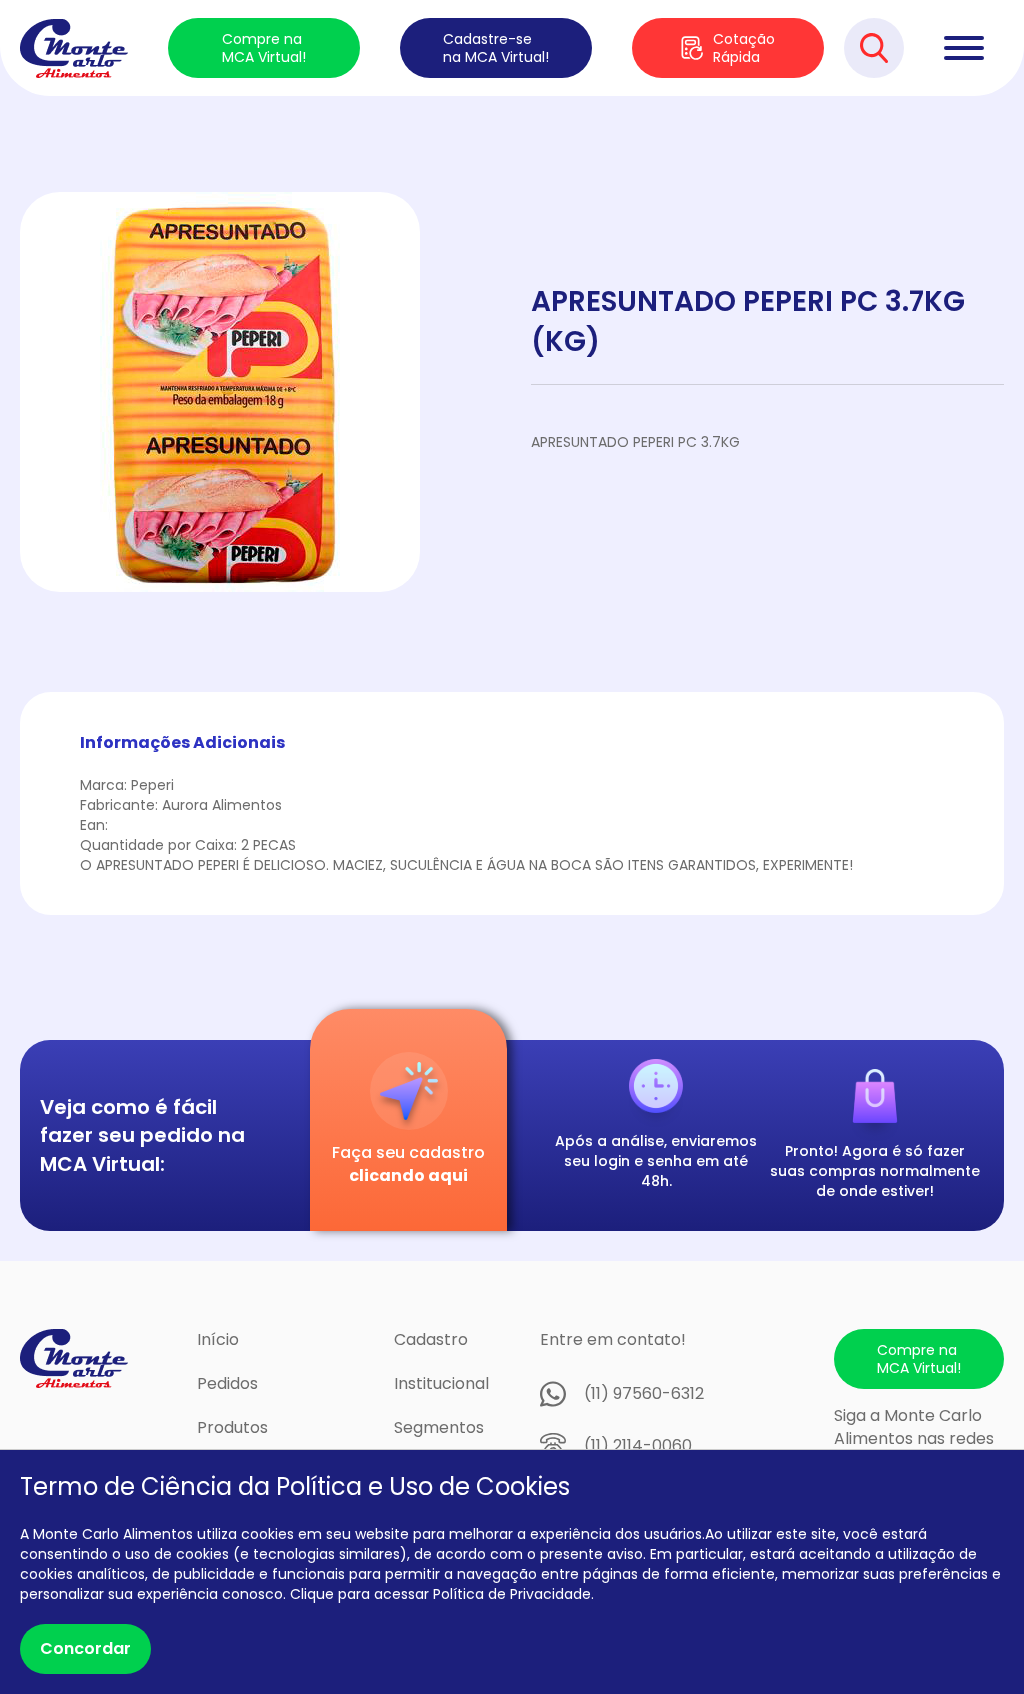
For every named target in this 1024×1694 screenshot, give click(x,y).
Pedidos (227, 1383)
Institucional (441, 1383)
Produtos (232, 1427)
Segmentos (439, 1427)
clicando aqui (408, 1175)
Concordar (85, 1648)
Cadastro (431, 1339)
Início (218, 1339)
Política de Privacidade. (513, 1594)
